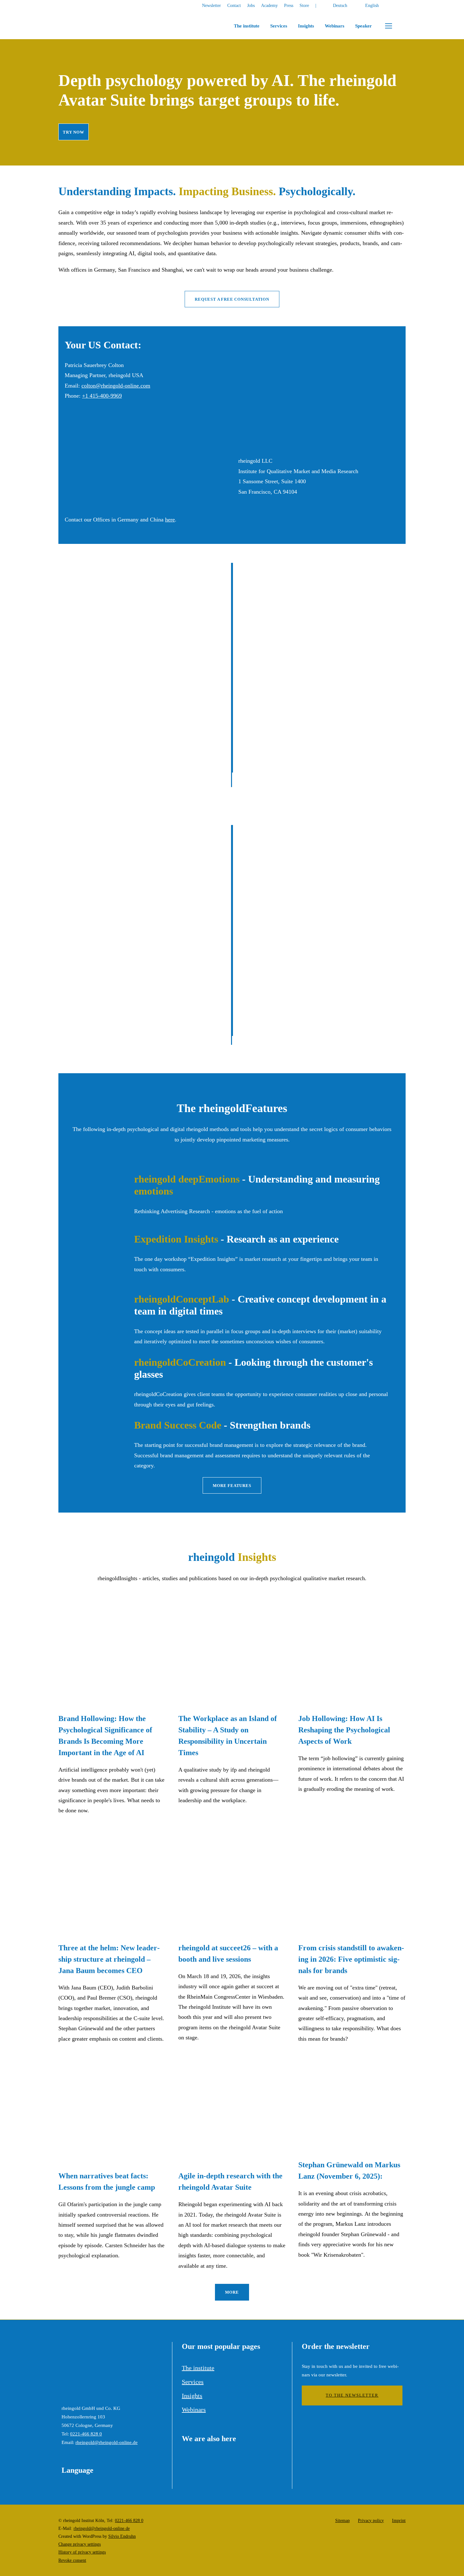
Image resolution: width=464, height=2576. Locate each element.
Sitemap (342, 2520)
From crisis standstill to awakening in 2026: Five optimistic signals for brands (351, 1959)
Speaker (363, 26)
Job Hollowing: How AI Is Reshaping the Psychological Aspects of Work (344, 1730)
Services (279, 26)
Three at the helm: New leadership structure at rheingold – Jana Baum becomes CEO (109, 1959)
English (372, 6)
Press (289, 6)
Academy (269, 6)
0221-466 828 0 (86, 2434)
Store (304, 6)
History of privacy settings (82, 2552)
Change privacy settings (80, 2544)
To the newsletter (352, 2395)
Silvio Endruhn (122, 2536)
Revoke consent (72, 2560)
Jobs (251, 6)
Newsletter (211, 6)
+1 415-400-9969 (102, 396)
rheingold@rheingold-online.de (107, 2442)
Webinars (335, 26)
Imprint (399, 2520)
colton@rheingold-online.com (116, 386)
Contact (234, 6)
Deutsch (340, 6)
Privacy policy (371, 2520)
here (170, 520)
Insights (306, 26)
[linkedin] (404, 6)
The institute (247, 26)
